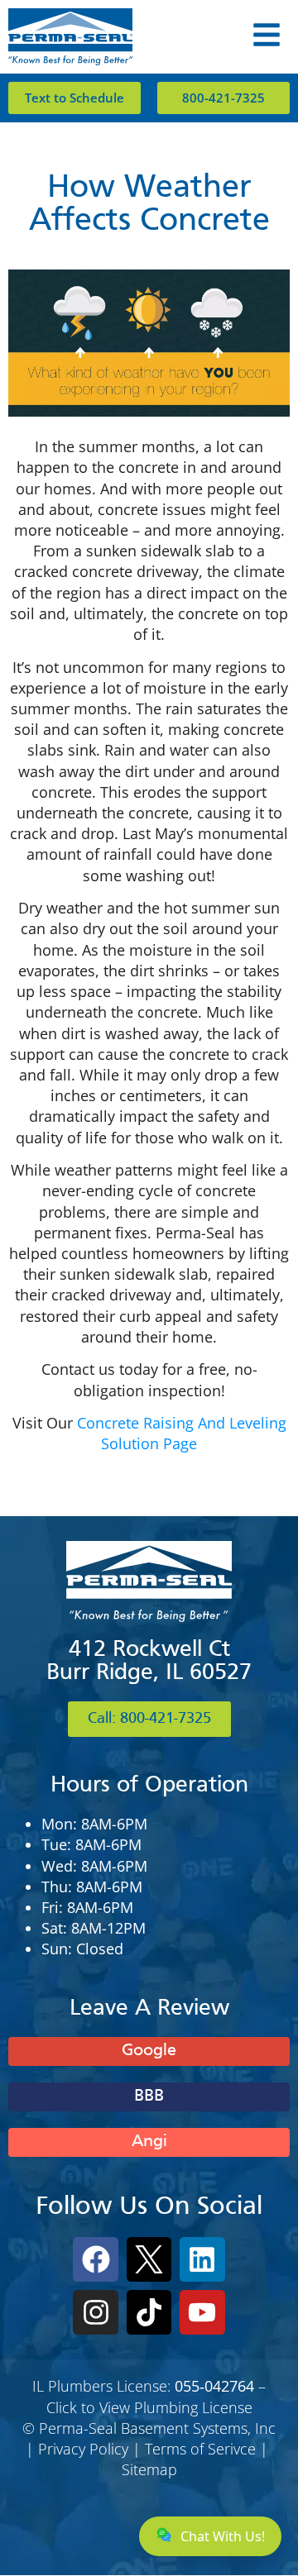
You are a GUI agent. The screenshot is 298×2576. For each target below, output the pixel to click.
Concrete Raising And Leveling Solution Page (182, 1433)
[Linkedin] (202, 2259)
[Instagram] (95, 2312)
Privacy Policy (83, 2449)
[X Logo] (149, 2259)
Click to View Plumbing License (149, 2407)
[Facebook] (95, 2259)
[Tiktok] (149, 2312)
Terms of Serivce (200, 2449)
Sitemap (149, 2469)
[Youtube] (202, 2312)
